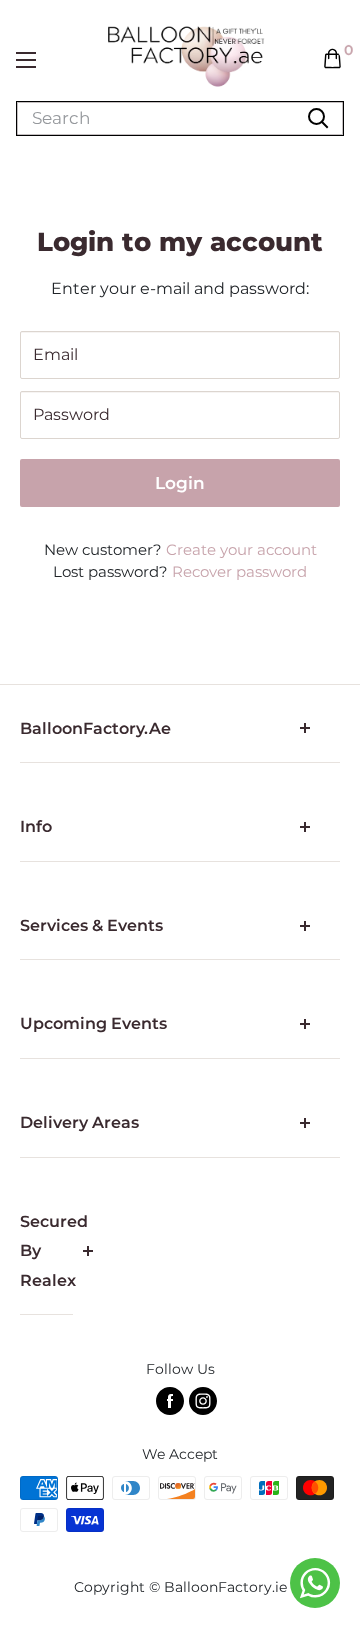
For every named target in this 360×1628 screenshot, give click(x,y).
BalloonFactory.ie (225, 1587)
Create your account (241, 549)
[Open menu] (26, 60)
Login (180, 483)
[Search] (318, 118)
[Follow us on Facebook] (170, 1401)
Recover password (239, 571)
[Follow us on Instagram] (203, 1401)
